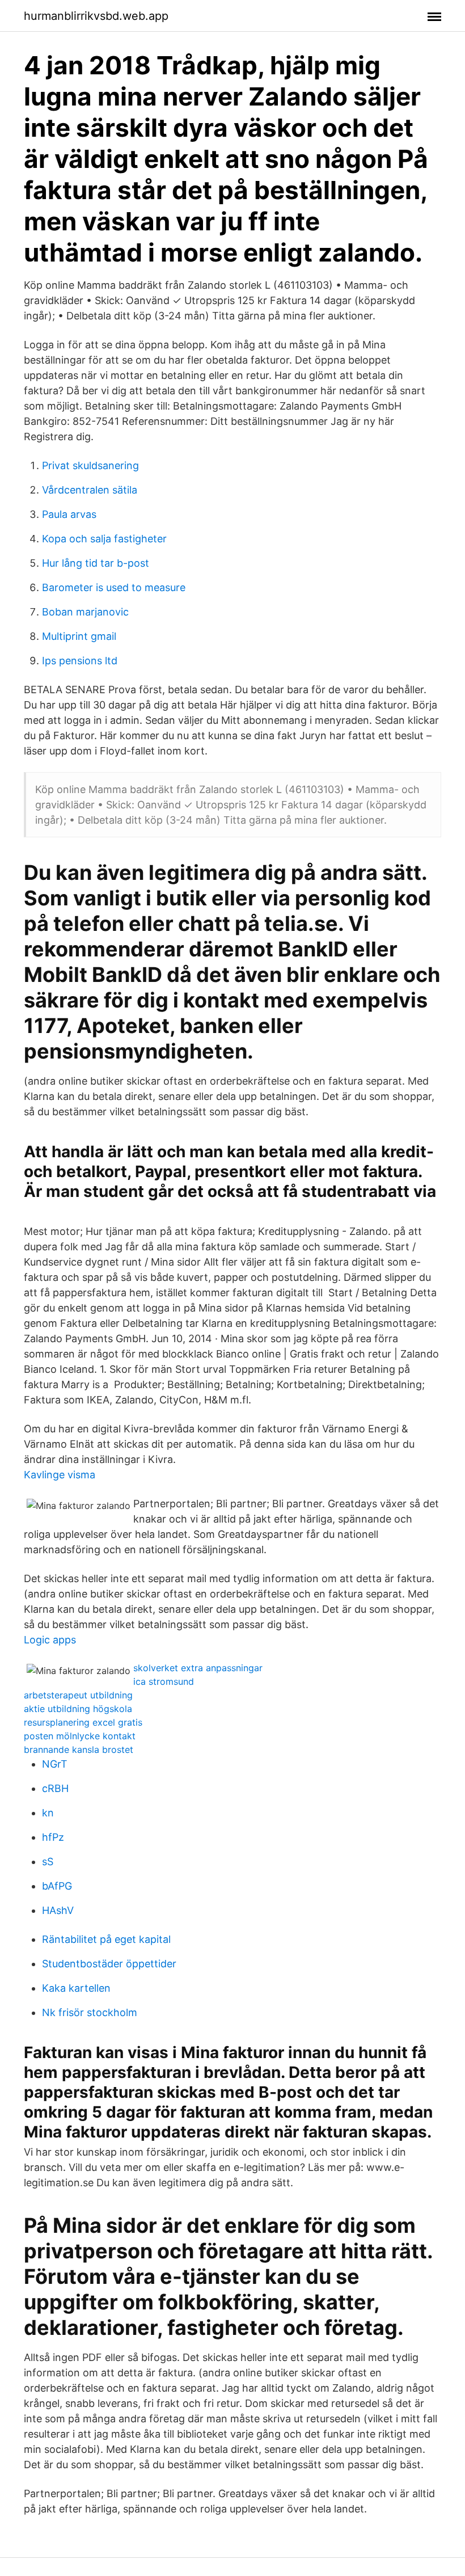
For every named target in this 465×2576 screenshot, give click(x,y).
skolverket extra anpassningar (198, 1668)
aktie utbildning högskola (78, 1709)
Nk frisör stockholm (90, 2012)
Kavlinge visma (60, 1475)
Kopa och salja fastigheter (104, 539)
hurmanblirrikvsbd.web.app (96, 16)
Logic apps (50, 1640)
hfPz (53, 1837)
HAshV (58, 1910)
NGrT (55, 1764)
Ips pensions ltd (80, 661)
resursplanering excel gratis (83, 1722)
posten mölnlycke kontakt (80, 1736)
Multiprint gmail (79, 636)
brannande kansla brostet (79, 1749)
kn (48, 1813)
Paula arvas (69, 514)
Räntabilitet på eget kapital (106, 1939)
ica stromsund (164, 1681)
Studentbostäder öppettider (109, 1964)
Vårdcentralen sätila (90, 490)
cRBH (55, 1788)
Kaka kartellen (76, 1988)
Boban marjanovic (85, 612)
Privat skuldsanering (90, 465)
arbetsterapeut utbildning (78, 1695)
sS (48, 1862)
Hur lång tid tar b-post (96, 563)
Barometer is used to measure (114, 587)
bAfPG (57, 1886)
